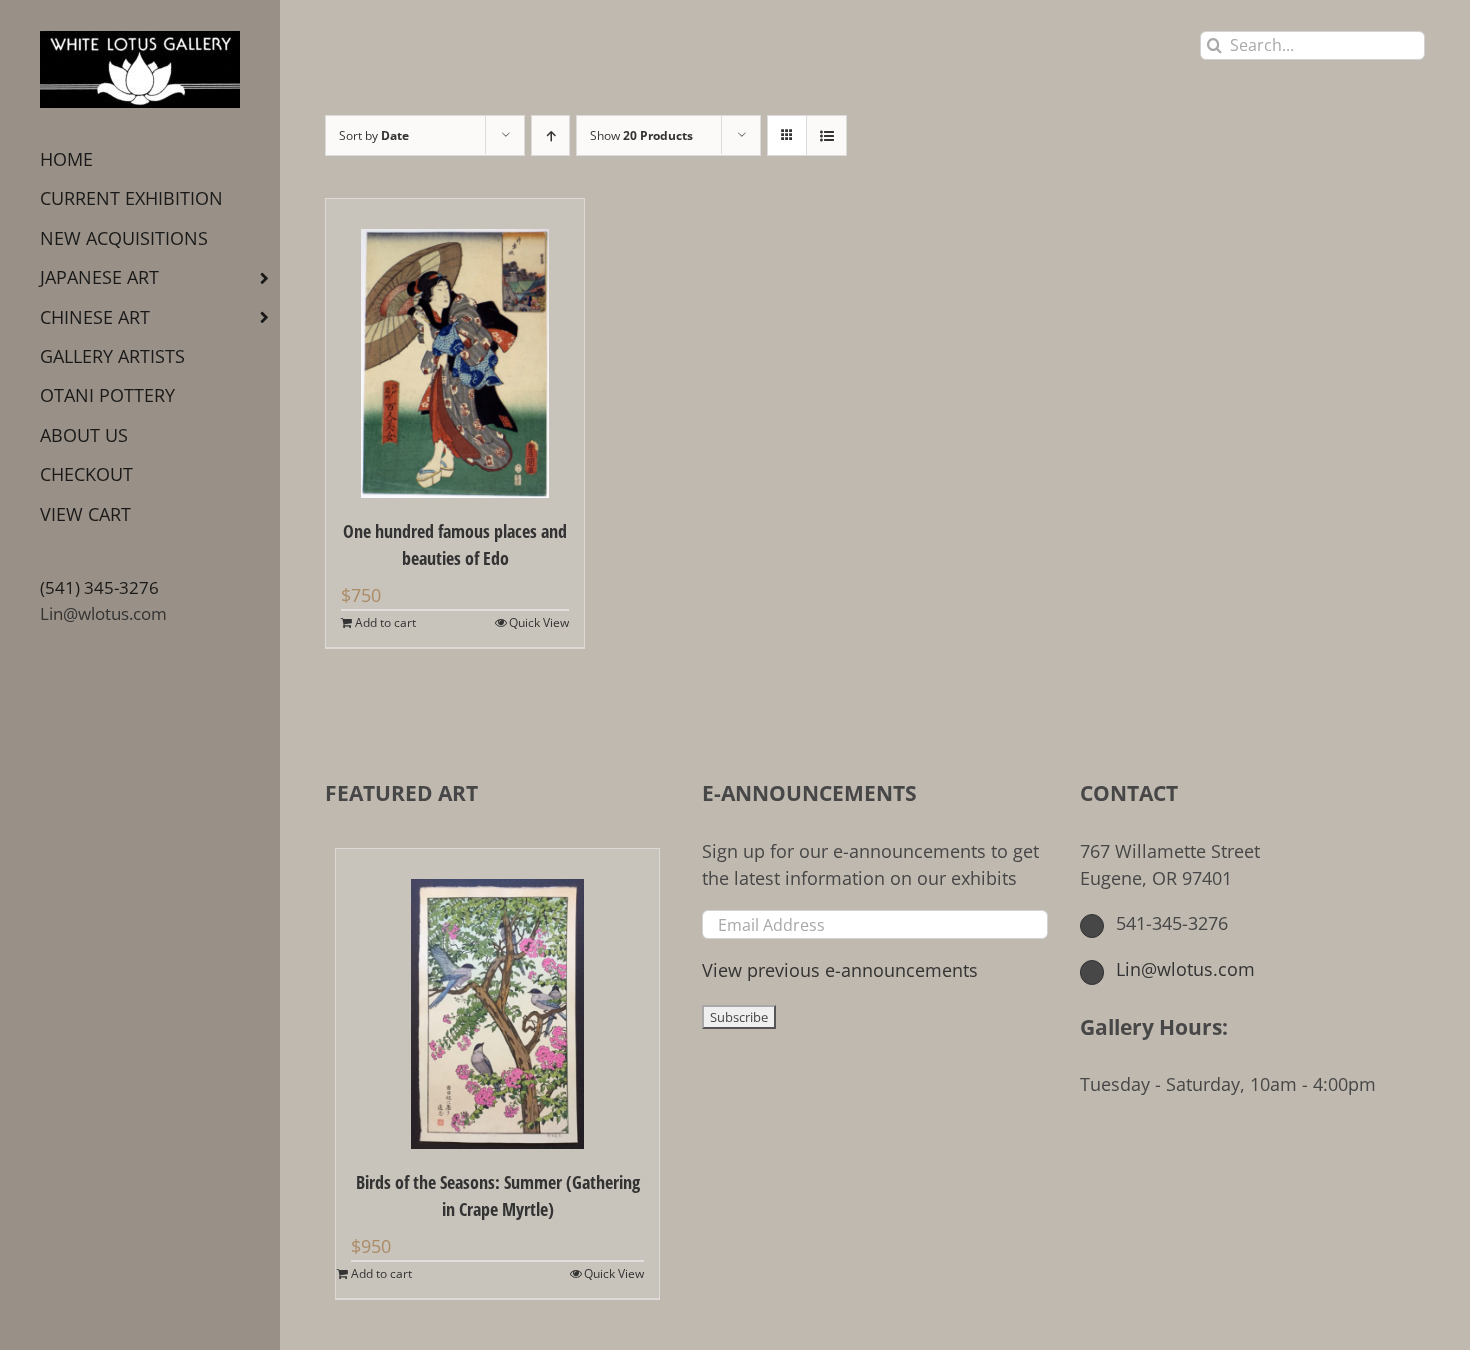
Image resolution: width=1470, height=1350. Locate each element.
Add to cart (385, 622)
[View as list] (826, 135)
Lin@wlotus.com (103, 613)
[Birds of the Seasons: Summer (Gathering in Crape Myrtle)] (497, 999)
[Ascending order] (550, 135)
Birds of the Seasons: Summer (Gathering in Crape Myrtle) (498, 1195)
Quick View (539, 622)
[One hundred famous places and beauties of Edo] (455, 348)
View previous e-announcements (840, 970)
